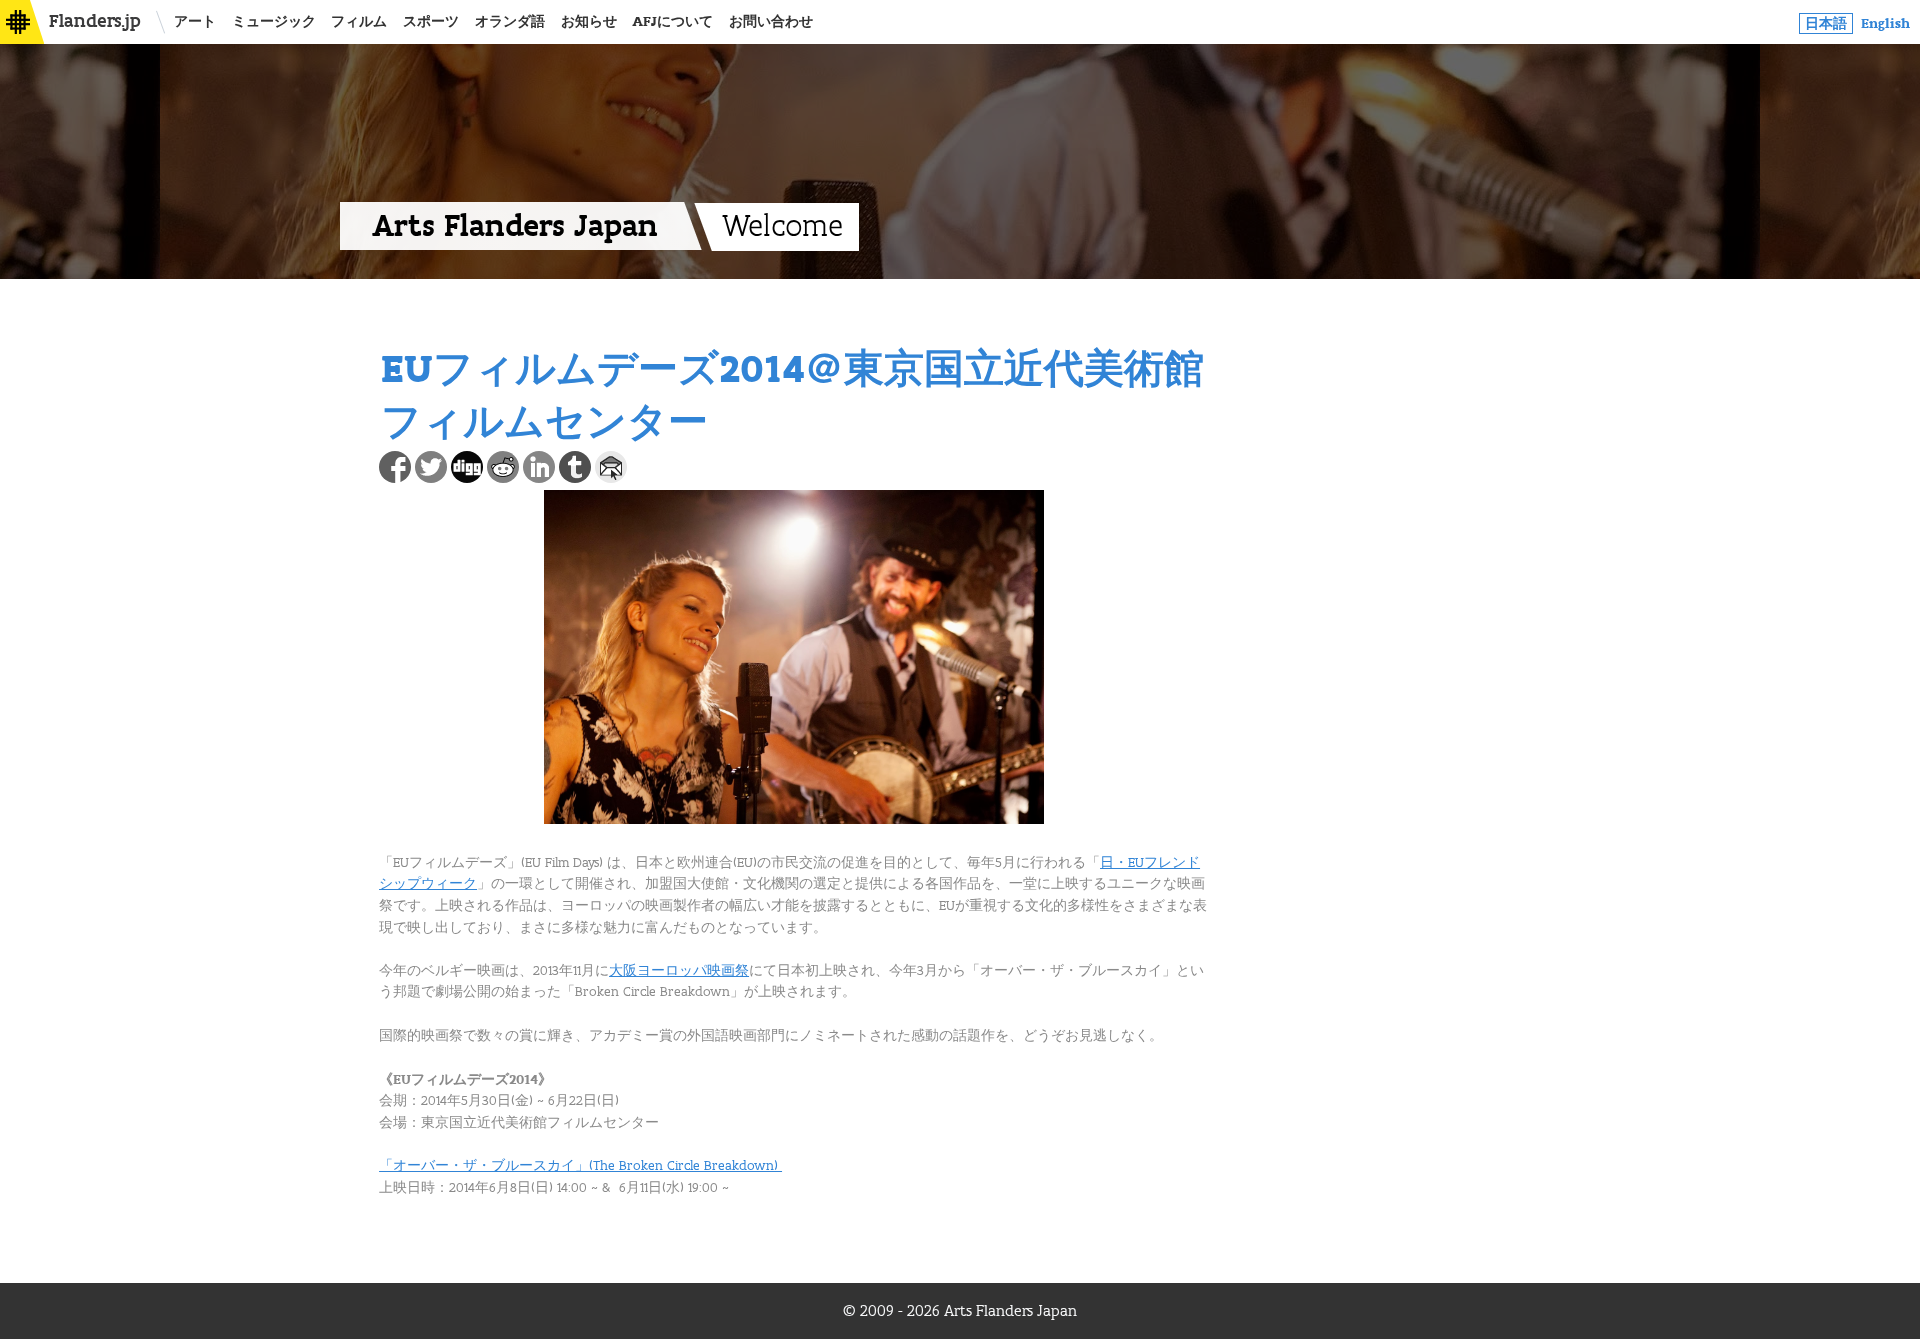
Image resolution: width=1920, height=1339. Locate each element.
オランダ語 (510, 21)
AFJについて (672, 21)
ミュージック (274, 21)
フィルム (359, 21)
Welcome (782, 227)
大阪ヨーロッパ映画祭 (679, 971)
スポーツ (431, 21)
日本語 (1826, 23)
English (1885, 23)
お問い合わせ (771, 21)
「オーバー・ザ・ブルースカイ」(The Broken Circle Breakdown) (580, 1166)
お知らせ (589, 21)
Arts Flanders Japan (515, 226)
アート (195, 21)
